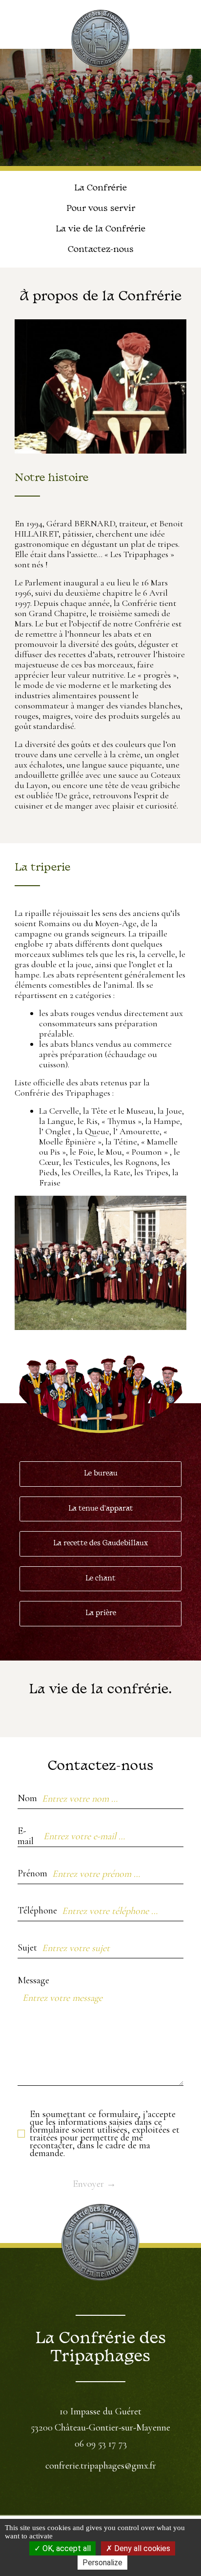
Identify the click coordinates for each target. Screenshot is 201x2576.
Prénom (32, 1873)
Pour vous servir (101, 209)
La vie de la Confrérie (100, 229)
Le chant (100, 1579)
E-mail (26, 1837)
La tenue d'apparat (101, 1509)
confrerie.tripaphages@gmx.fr (101, 2466)
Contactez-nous (101, 250)
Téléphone (37, 1911)
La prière (101, 1613)
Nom (27, 1798)
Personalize (102, 2563)
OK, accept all (66, 2548)
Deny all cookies (141, 2548)
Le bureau (101, 1474)
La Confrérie (100, 188)
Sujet (27, 1948)
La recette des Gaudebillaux (100, 1544)
